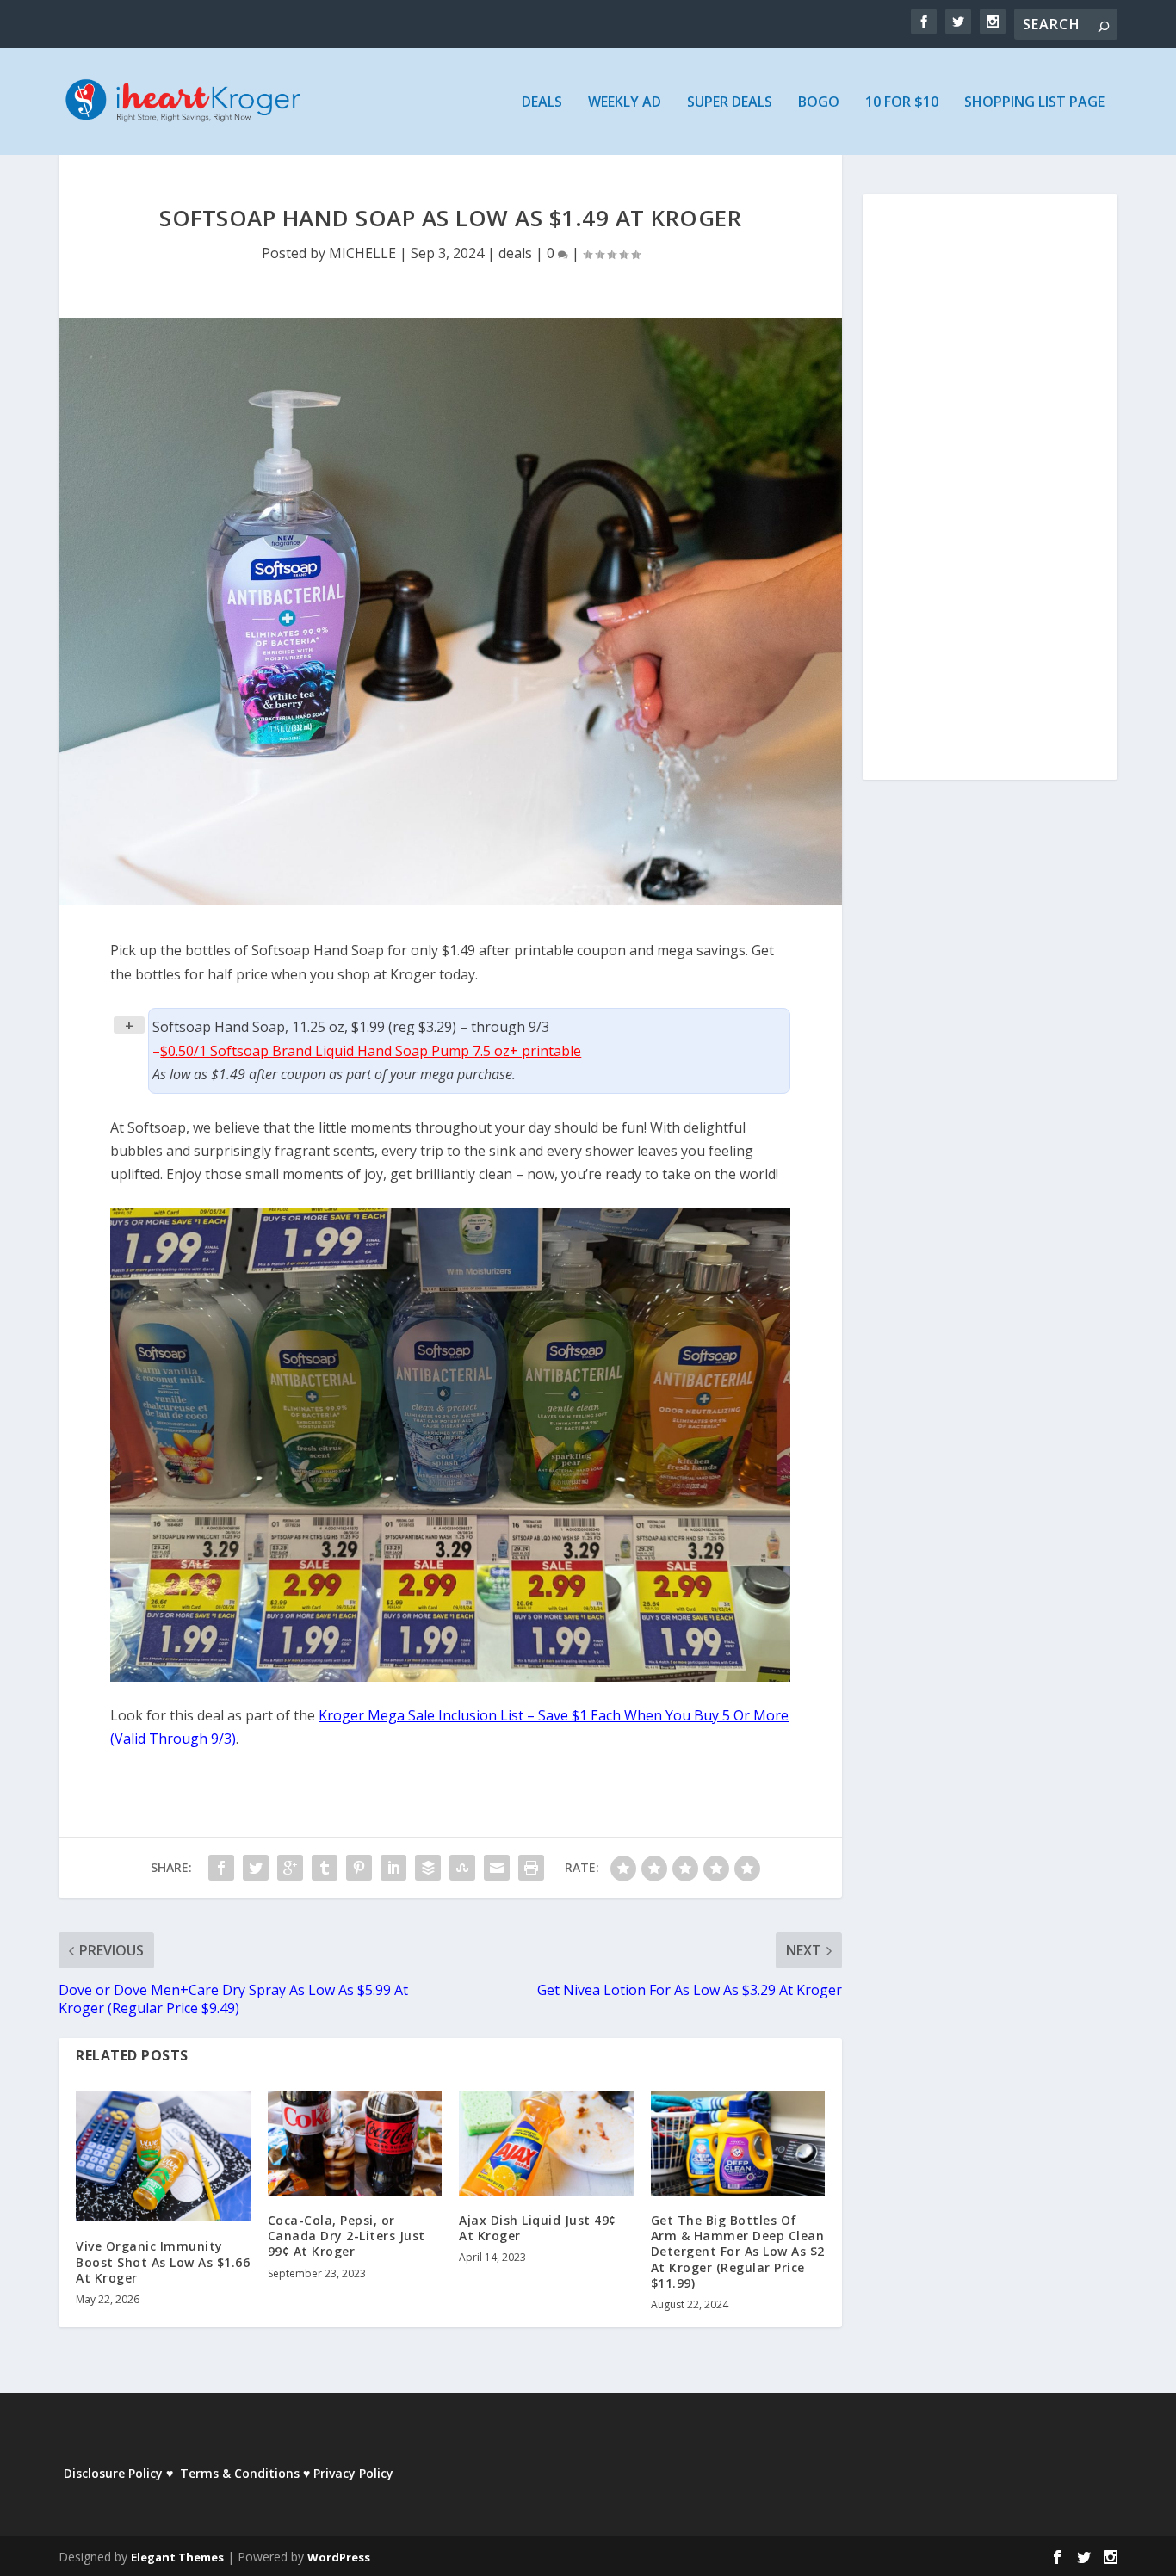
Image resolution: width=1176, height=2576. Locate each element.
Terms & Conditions (240, 2473)
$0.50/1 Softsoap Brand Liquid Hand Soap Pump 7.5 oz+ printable (371, 1051)
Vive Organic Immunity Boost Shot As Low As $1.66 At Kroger (163, 2261)
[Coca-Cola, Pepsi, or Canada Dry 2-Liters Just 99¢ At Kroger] (355, 2143)
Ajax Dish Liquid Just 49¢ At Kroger (538, 2228)
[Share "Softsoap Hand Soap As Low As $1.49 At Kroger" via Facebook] (221, 1868)
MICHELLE (362, 253)
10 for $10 (902, 103)
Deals (542, 103)
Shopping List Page (1034, 103)
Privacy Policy (353, 2473)
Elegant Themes (177, 2557)
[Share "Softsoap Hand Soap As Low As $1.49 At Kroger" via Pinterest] (359, 1868)
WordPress (339, 2557)
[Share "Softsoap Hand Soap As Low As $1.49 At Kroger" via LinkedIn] (393, 1868)
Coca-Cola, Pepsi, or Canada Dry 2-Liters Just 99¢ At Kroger (347, 2236)
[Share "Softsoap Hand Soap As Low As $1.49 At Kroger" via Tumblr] (325, 1868)
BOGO (819, 103)
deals (515, 253)
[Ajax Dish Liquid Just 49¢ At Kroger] (546, 2143)
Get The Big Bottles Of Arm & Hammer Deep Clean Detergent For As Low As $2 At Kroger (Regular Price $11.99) (738, 2252)
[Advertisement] (990, 498)
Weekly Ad (625, 103)
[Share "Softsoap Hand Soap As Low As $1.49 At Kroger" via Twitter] (256, 1868)
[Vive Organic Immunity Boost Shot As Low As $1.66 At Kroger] (163, 2156)
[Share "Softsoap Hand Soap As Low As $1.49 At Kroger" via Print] (531, 1868)
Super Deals (730, 103)
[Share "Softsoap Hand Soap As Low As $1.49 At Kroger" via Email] (497, 1868)
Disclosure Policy (113, 2473)
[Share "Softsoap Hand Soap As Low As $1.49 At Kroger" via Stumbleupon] (462, 1868)
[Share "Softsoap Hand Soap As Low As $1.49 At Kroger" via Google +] (290, 1868)
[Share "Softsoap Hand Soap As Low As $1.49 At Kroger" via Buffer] (428, 1868)
